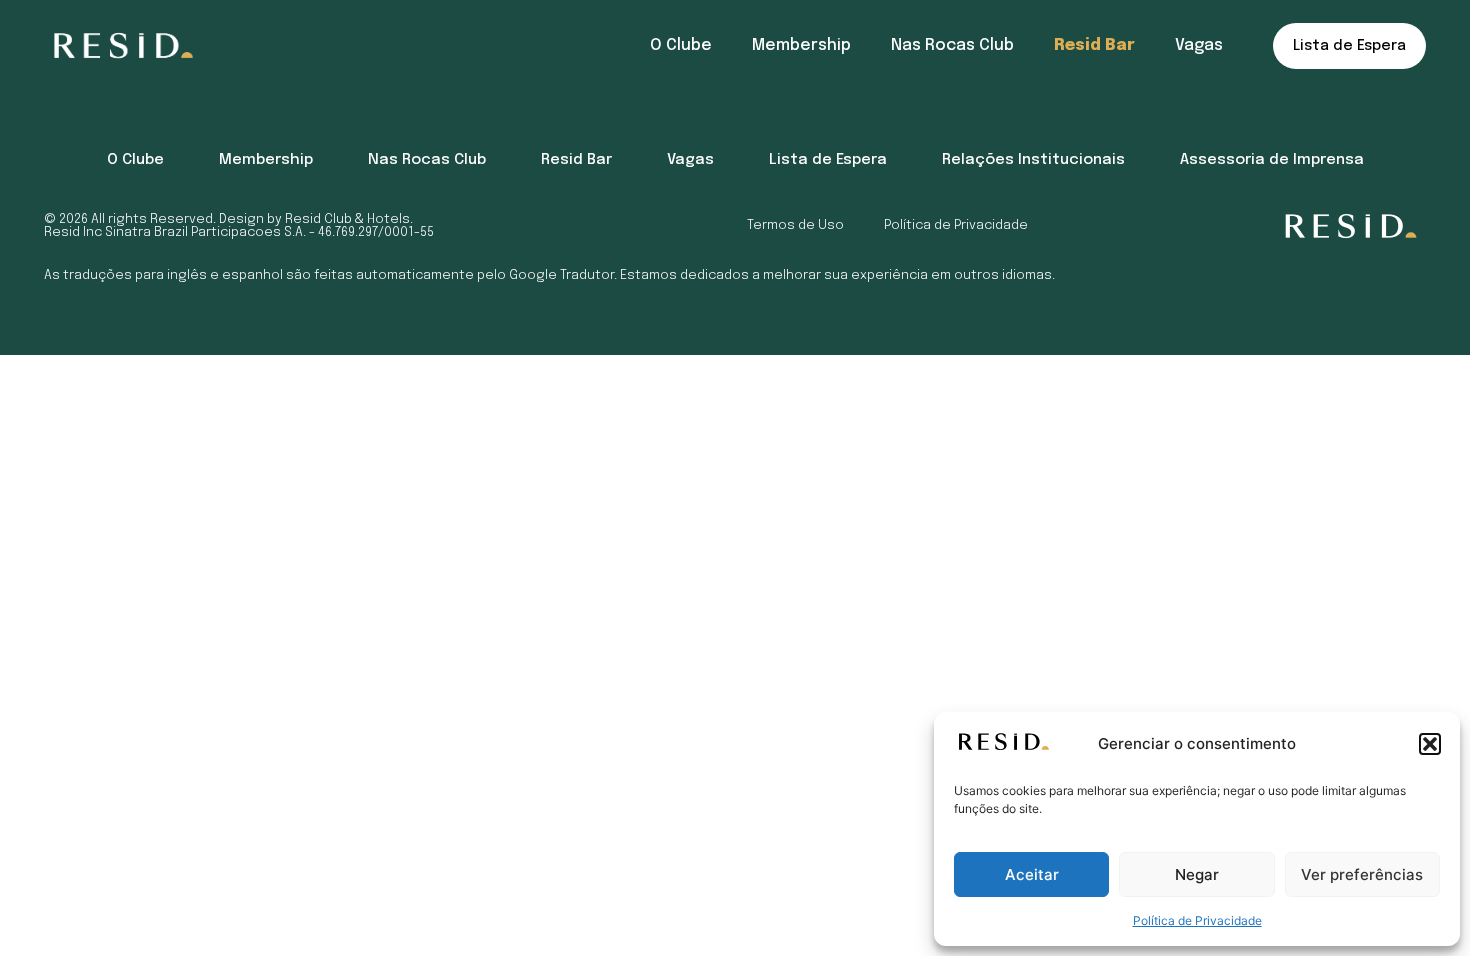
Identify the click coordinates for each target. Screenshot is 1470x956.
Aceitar (1032, 874)
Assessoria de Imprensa (1272, 160)
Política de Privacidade (1197, 920)
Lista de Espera (1349, 46)
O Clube (681, 45)
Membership (801, 45)
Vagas (1199, 45)
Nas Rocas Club (952, 45)
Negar (1197, 874)
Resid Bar (1094, 45)
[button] (1430, 744)
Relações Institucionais (1033, 160)
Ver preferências (1362, 874)
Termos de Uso (795, 225)
